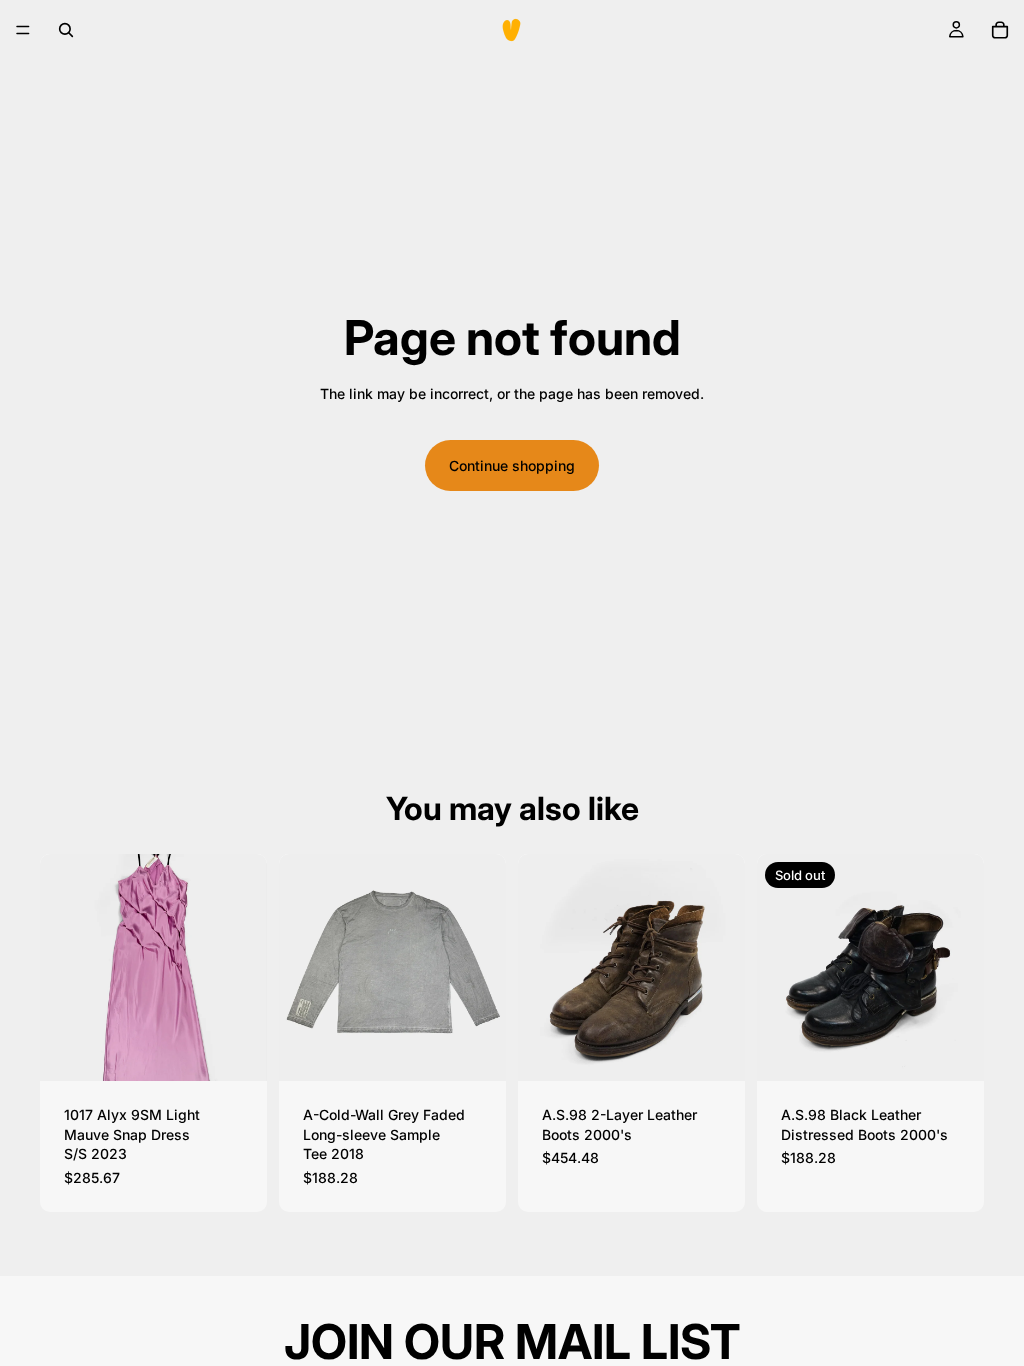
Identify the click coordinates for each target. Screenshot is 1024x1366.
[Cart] (1000, 30)
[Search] (66, 30)
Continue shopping (512, 465)
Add (253, 1050)
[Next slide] (245, 968)
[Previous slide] (62, 968)
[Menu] (23, 30)
